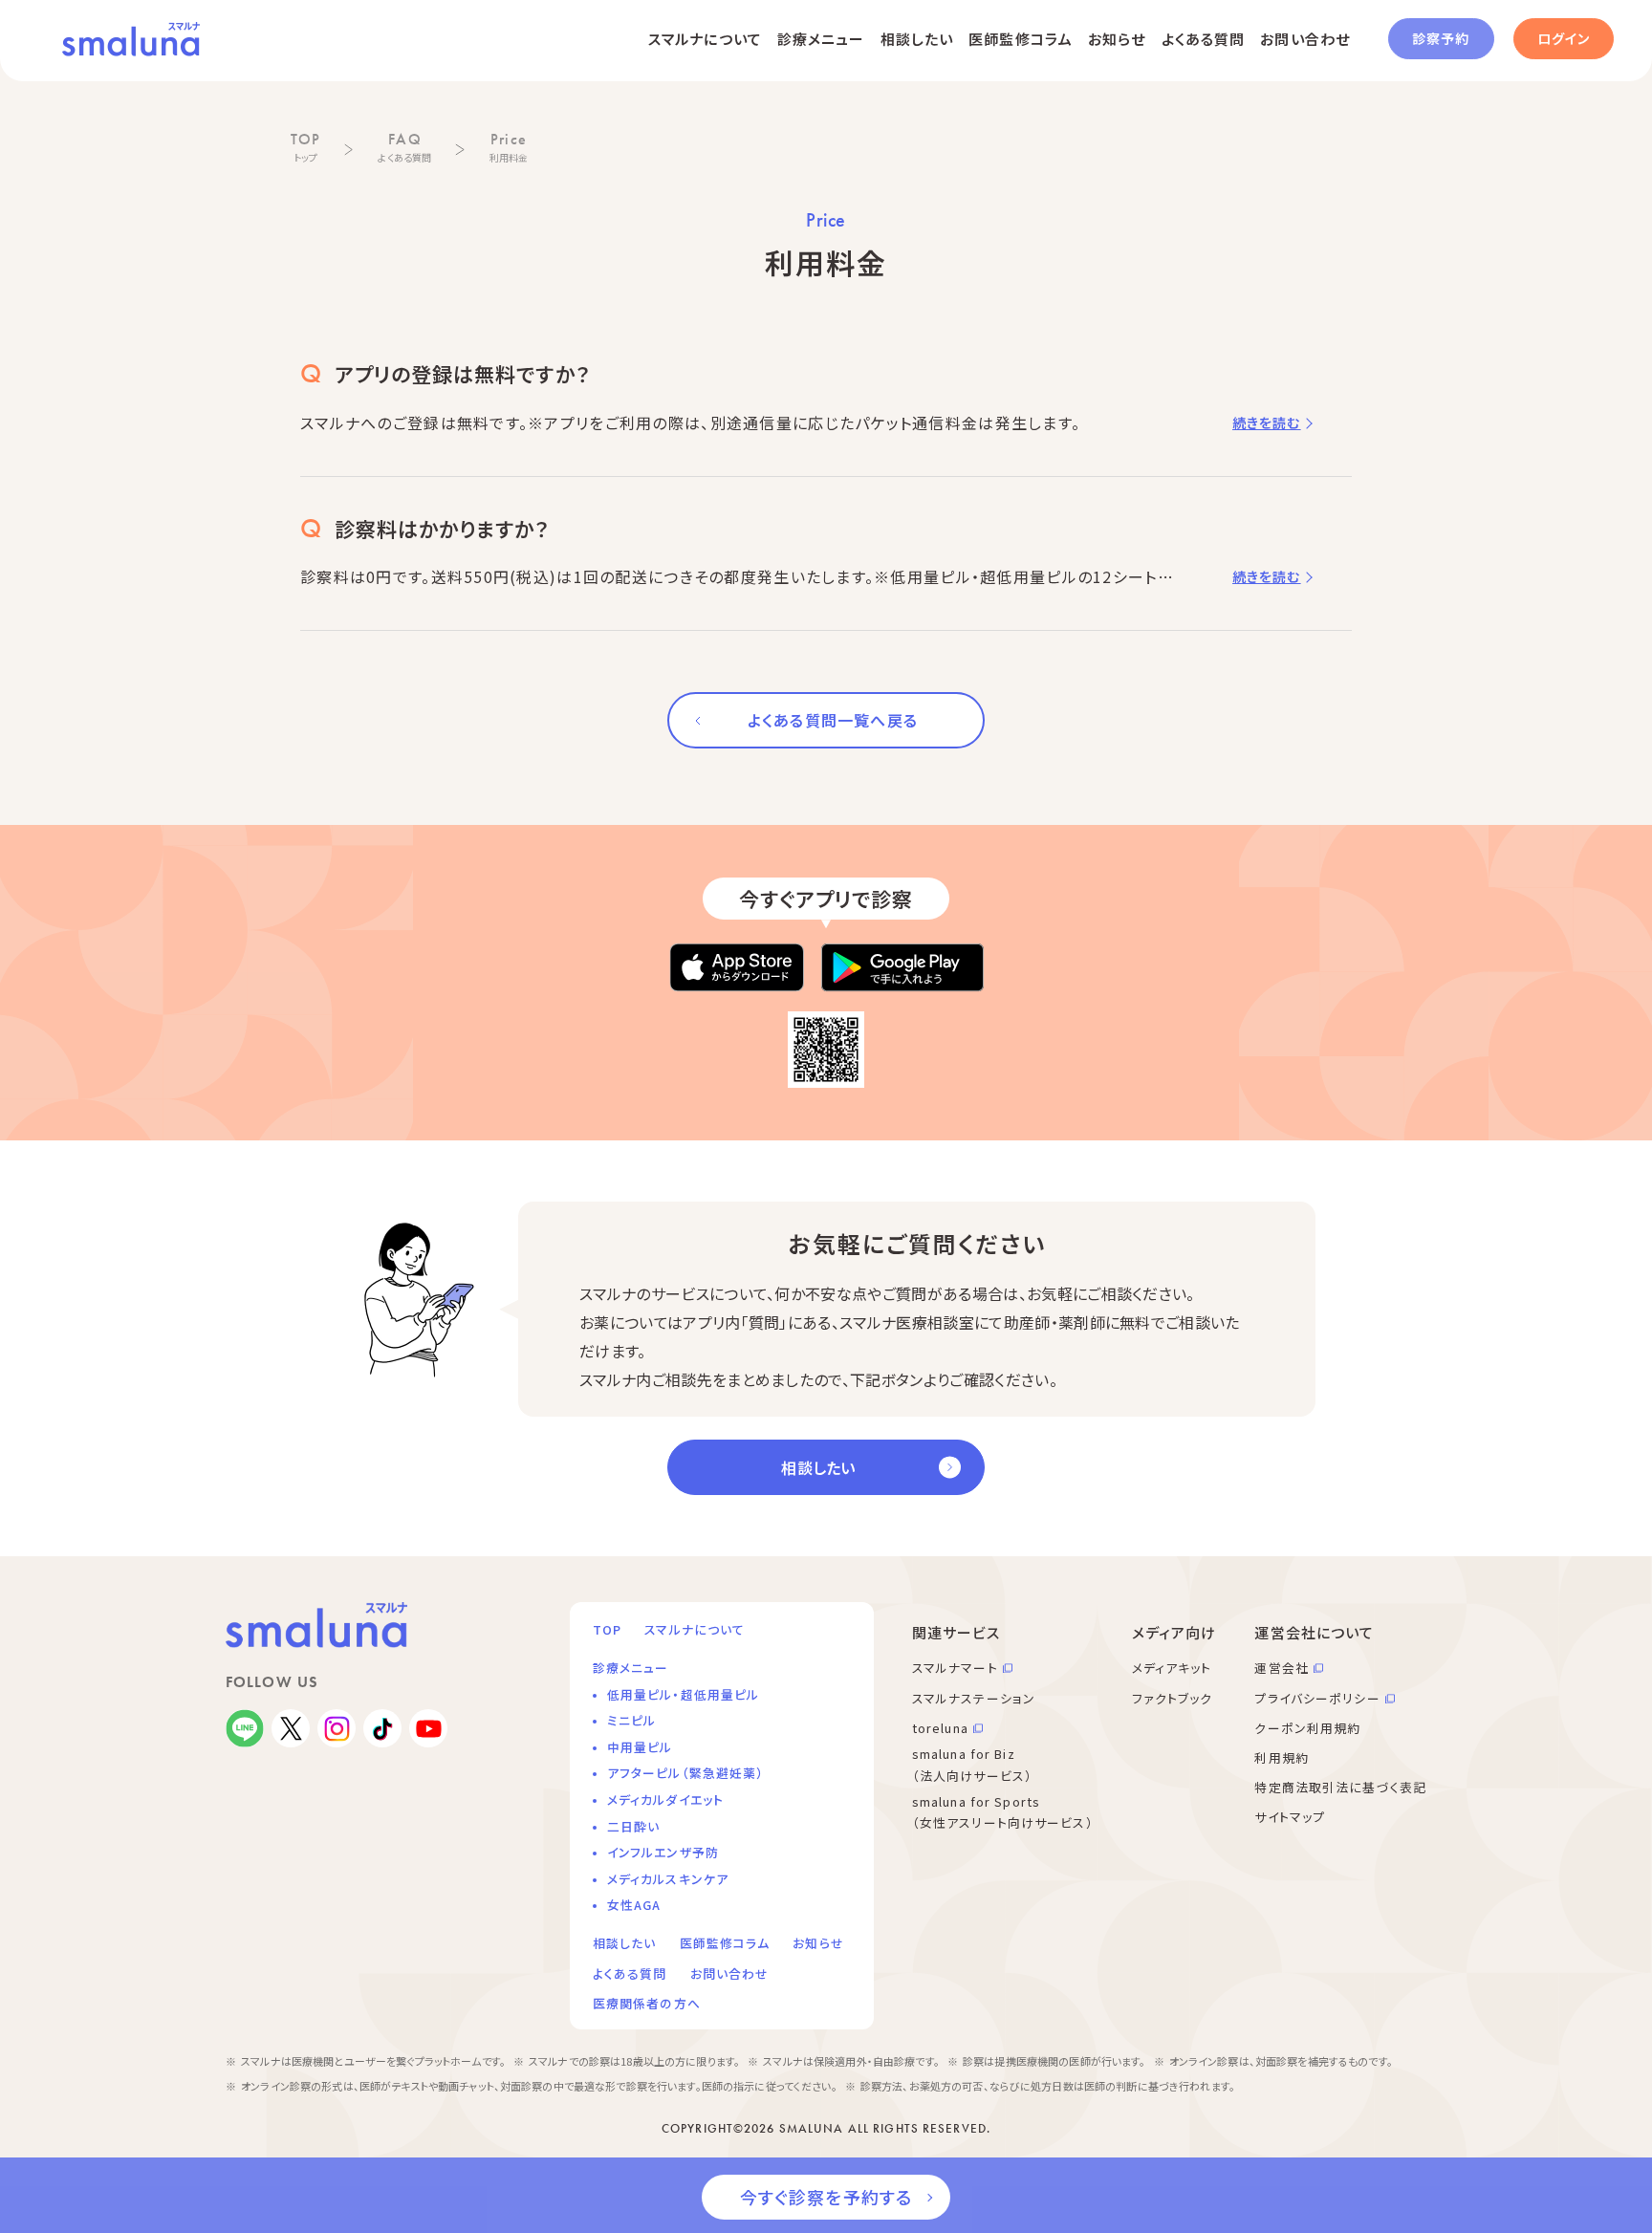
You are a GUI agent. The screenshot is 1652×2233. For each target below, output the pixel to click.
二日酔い (633, 1826)
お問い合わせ (1305, 39)
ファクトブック (1173, 1698)
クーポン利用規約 (1307, 1728)
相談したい (917, 39)
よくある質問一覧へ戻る (833, 720)
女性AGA (634, 1905)
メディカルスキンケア (668, 1879)
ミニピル (631, 1720)
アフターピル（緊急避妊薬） (686, 1773)
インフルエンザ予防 (663, 1852)
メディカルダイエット (665, 1799)
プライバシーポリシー (1317, 1698)
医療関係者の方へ (647, 2003)
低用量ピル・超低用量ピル (683, 1694)
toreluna (940, 1728)
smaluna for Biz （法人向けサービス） (972, 1765)
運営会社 (1281, 1668)
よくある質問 (1204, 39)
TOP (607, 1629)
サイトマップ (1290, 1817)
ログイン (1564, 38)
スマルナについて (705, 39)
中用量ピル (640, 1747)
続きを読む (1267, 423)
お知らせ (1117, 39)
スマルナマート (955, 1668)
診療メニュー (821, 39)
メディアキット (1172, 1668)
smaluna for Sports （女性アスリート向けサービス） (1003, 1812)
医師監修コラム (1021, 39)
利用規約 (1281, 1757)
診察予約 (1441, 38)
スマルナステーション (974, 1698)
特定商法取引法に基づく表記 (1340, 1787)
